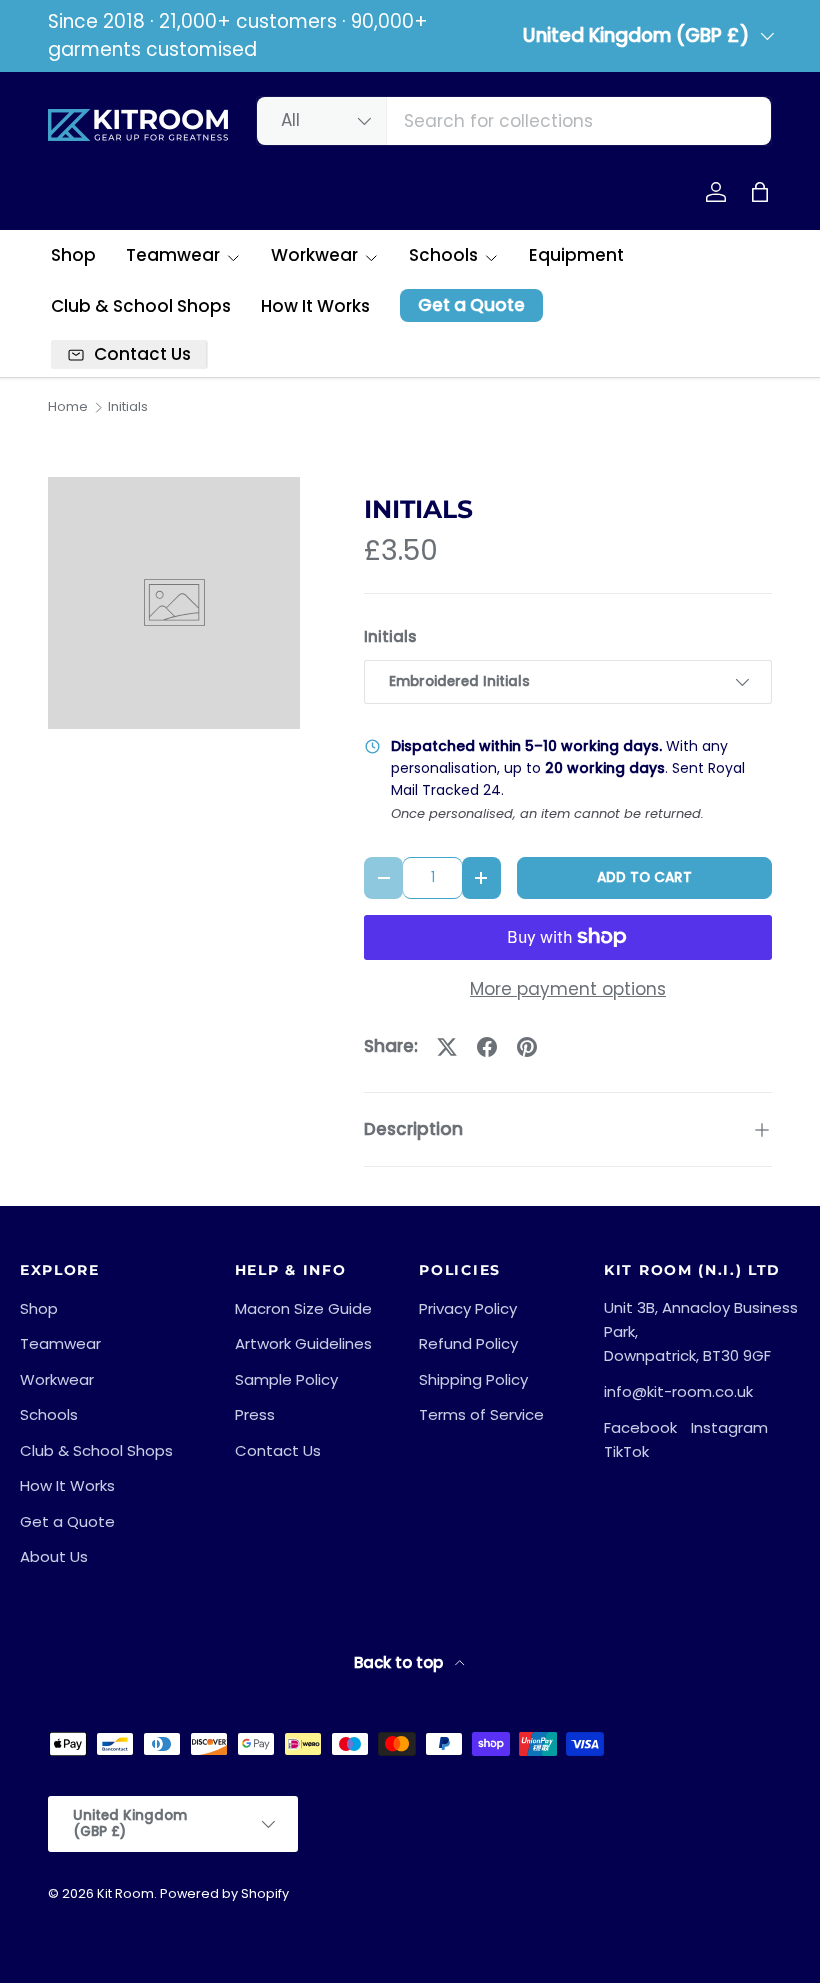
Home (68, 407)
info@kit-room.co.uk (678, 1391)
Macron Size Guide (303, 1308)
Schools (49, 1414)
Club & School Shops (141, 306)
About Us (54, 1556)
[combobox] (514, 121)
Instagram (729, 1427)
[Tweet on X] (447, 1047)
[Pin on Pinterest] (527, 1047)
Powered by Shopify (224, 1893)
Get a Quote (471, 305)
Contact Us (278, 1450)
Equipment (576, 255)
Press (255, 1414)
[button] (760, 192)
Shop (73, 255)
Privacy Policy (468, 1308)
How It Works (315, 306)
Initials (128, 407)
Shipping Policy (473, 1379)
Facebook (640, 1427)
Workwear (57, 1379)
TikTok (626, 1451)
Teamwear (60, 1343)
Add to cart (644, 877)
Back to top (400, 1662)
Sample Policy (286, 1379)
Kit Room (125, 1893)
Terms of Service (481, 1414)
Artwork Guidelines (303, 1343)
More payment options (568, 989)
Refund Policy (468, 1343)
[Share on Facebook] (487, 1047)
